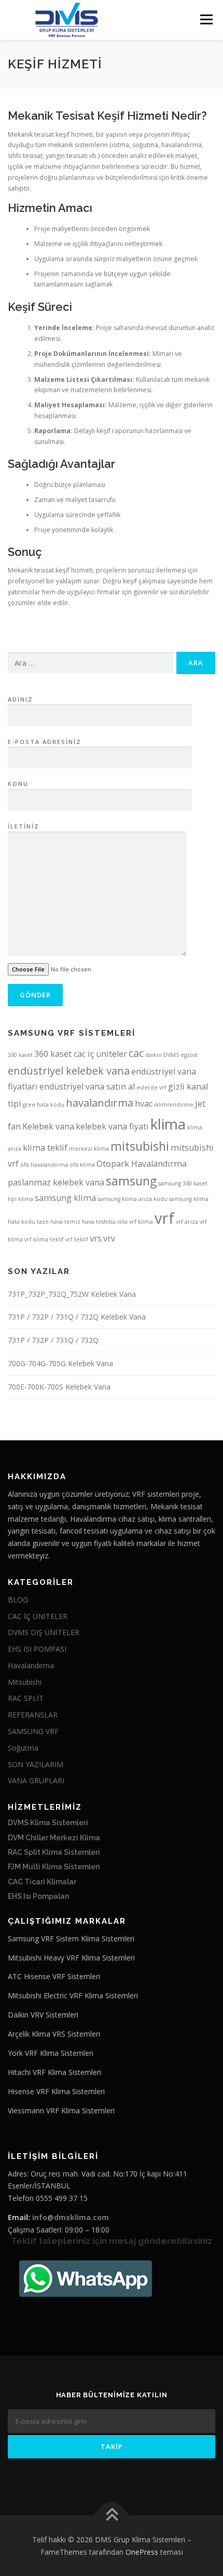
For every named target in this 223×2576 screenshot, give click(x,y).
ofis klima (82, 1165)
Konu (18, 784)
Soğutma (23, 1748)
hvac (144, 1104)
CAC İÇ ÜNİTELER (38, 1616)
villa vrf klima (135, 1222)
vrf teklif (77, 1239)
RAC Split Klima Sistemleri (54, 1852)
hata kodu (51, 1105)
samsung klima (65, 1198)
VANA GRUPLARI (36, 1780)
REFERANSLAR (33, 1715)
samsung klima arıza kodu (133, 1199)
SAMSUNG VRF (33, 1731)
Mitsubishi (25, 1682)
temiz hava (79, 1222)
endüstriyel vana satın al (87, 1086)
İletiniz (24, 826)
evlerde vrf (151, 1087)
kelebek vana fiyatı (112, 1126)
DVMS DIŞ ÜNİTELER (44, 1632)
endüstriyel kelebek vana (69, 1071)
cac (136, 1053)
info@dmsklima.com (71, 2217)
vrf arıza (187, 1222)
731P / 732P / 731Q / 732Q (53, 1340)
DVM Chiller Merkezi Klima (54, 1838)
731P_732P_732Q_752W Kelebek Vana (72, 1294)
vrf (164, 1218)
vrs (96, 1238)
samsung (131, 1181)
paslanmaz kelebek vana (56, 1182)
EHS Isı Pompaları (39, 1896)
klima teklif (45, 1148)
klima (168, 1124)
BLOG (18, 1600)
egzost (189, 1055)
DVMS (171, 1055)
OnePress (142, 2552)
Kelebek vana (48, 1126)
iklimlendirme (174, 1105)
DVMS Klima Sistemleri (48, 1823)
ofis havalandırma (44, 1165)
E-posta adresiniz (45, 742)
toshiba (106, 1222)
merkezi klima (89, 1149)
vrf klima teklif (44, 1239)
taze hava (50, 1222)
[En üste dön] (112, 2516)
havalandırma (100, 1103)
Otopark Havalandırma (142, 1164)
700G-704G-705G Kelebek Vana (60, 1363)
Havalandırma (31, 1665)
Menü (206, 19)
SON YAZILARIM (36, 1764)
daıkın (154, 1055)
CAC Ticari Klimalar (42, 1882)
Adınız (20, 699)
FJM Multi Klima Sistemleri (54, 1867)
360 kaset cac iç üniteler (81, 1054)
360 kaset (20, 1055)
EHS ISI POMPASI (37, 1649)
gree (29, 1105)
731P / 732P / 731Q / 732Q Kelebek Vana (77, 1317)
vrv (109, 1238)
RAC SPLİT (26, 1698)
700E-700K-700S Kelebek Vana (59, 1387)
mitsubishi (140, 1146)
